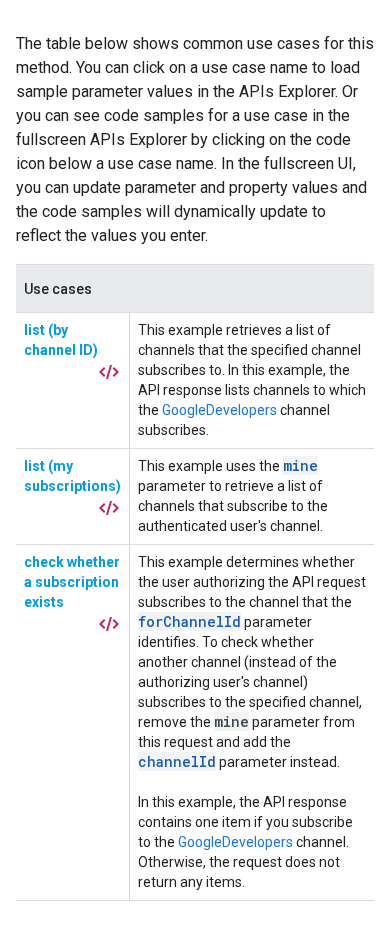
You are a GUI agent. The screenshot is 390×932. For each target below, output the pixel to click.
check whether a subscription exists (72, 582)
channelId (177, 761)
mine (300, 465)
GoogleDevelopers (219, 410)
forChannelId (189, 621)
